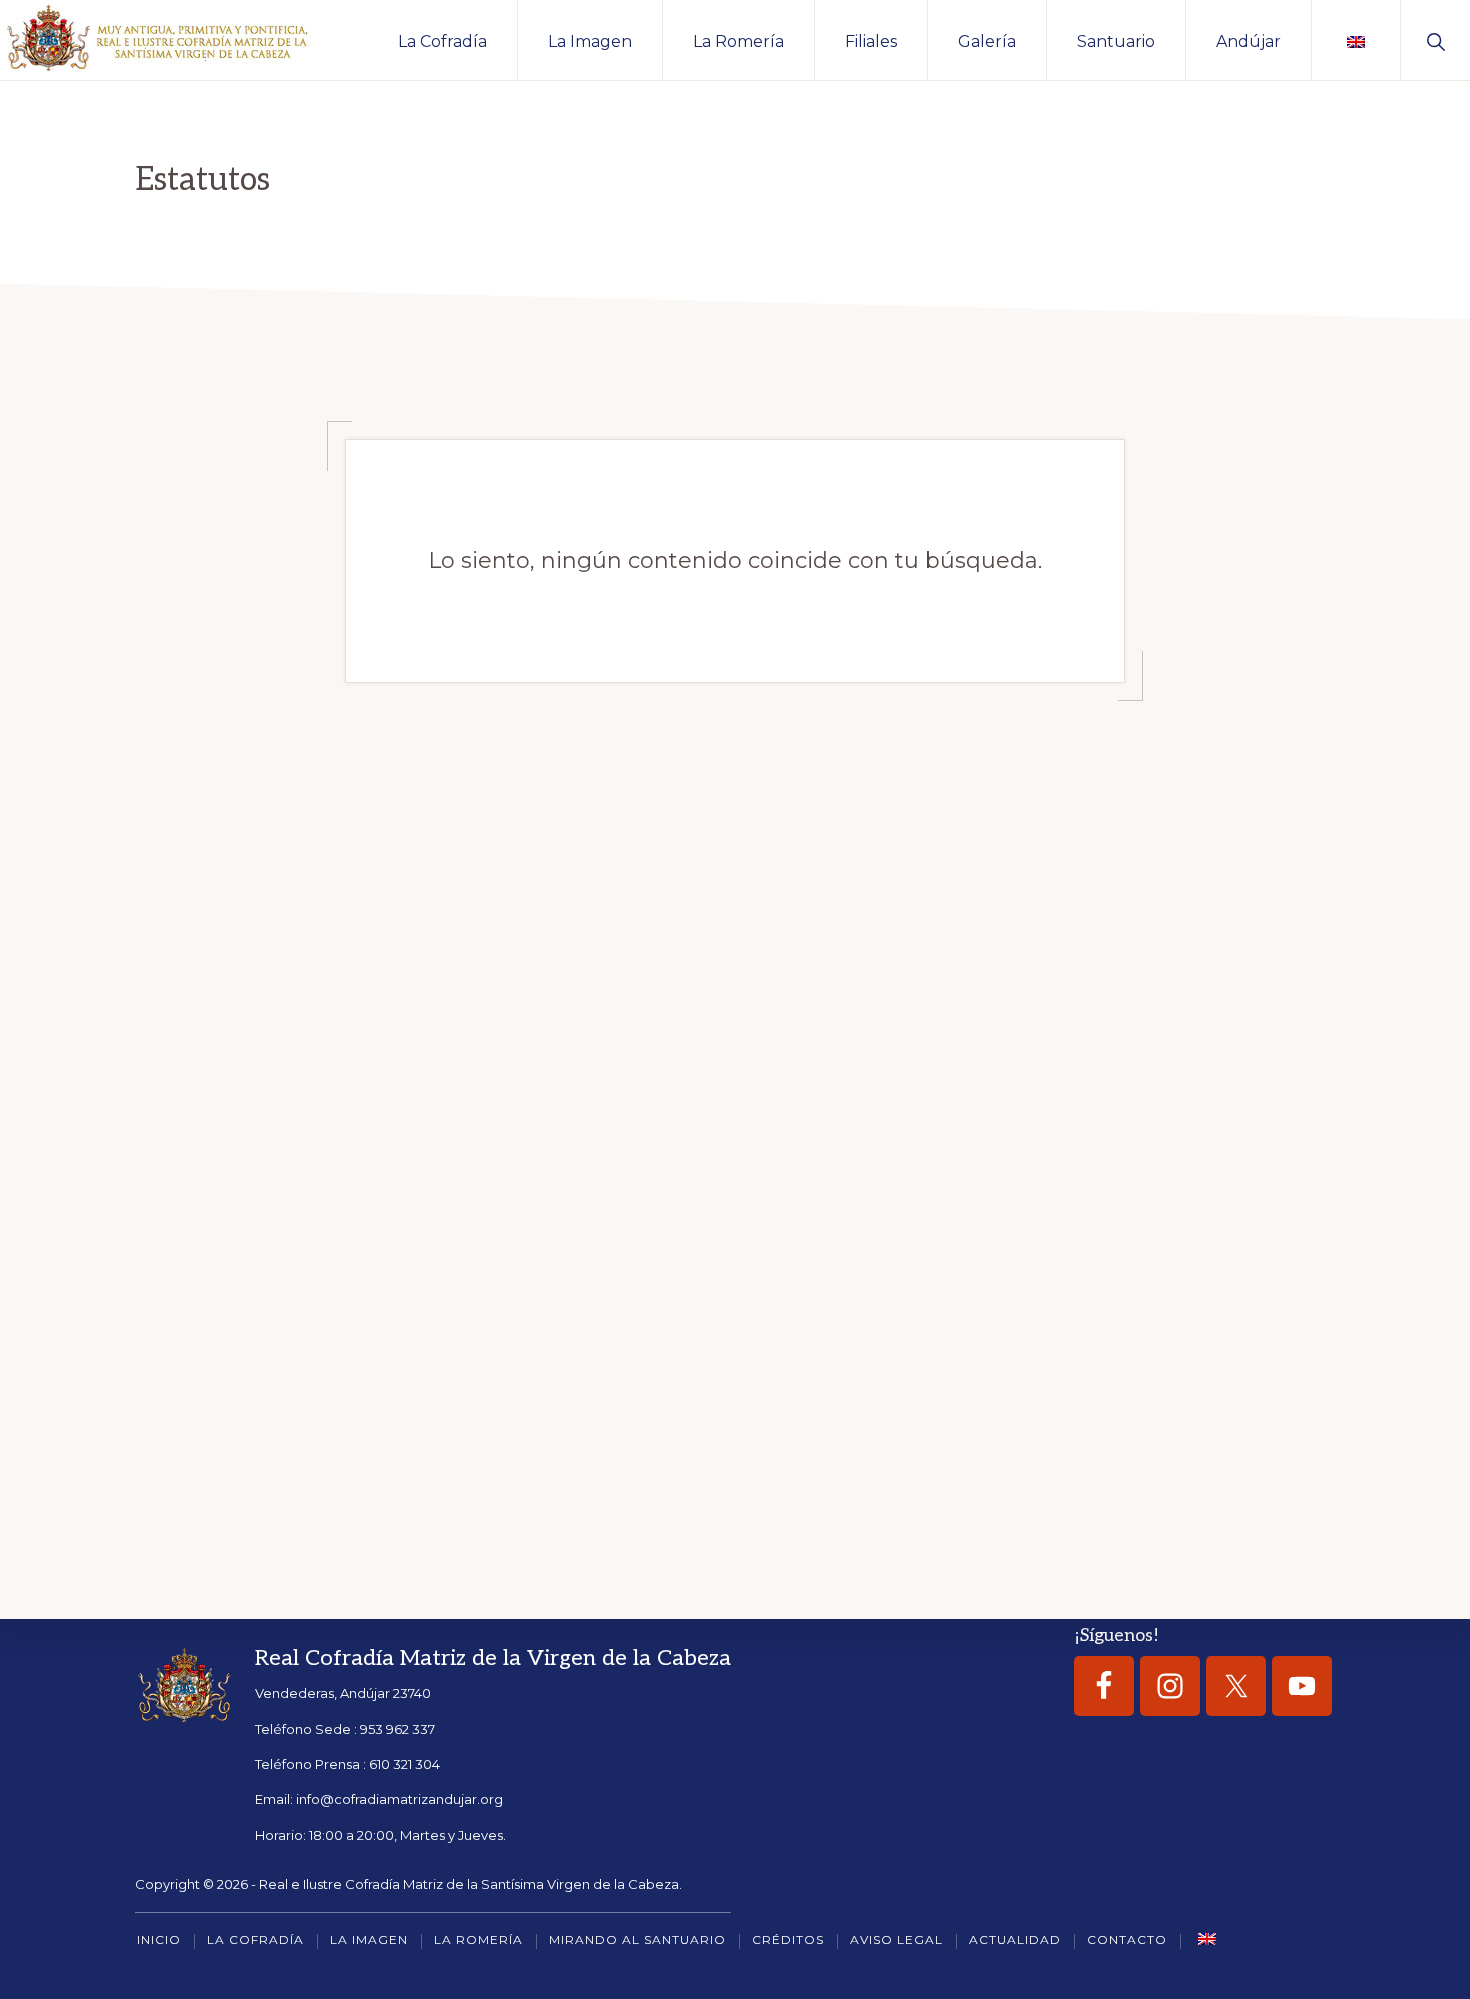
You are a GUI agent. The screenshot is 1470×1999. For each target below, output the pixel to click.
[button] (1435, 40)
